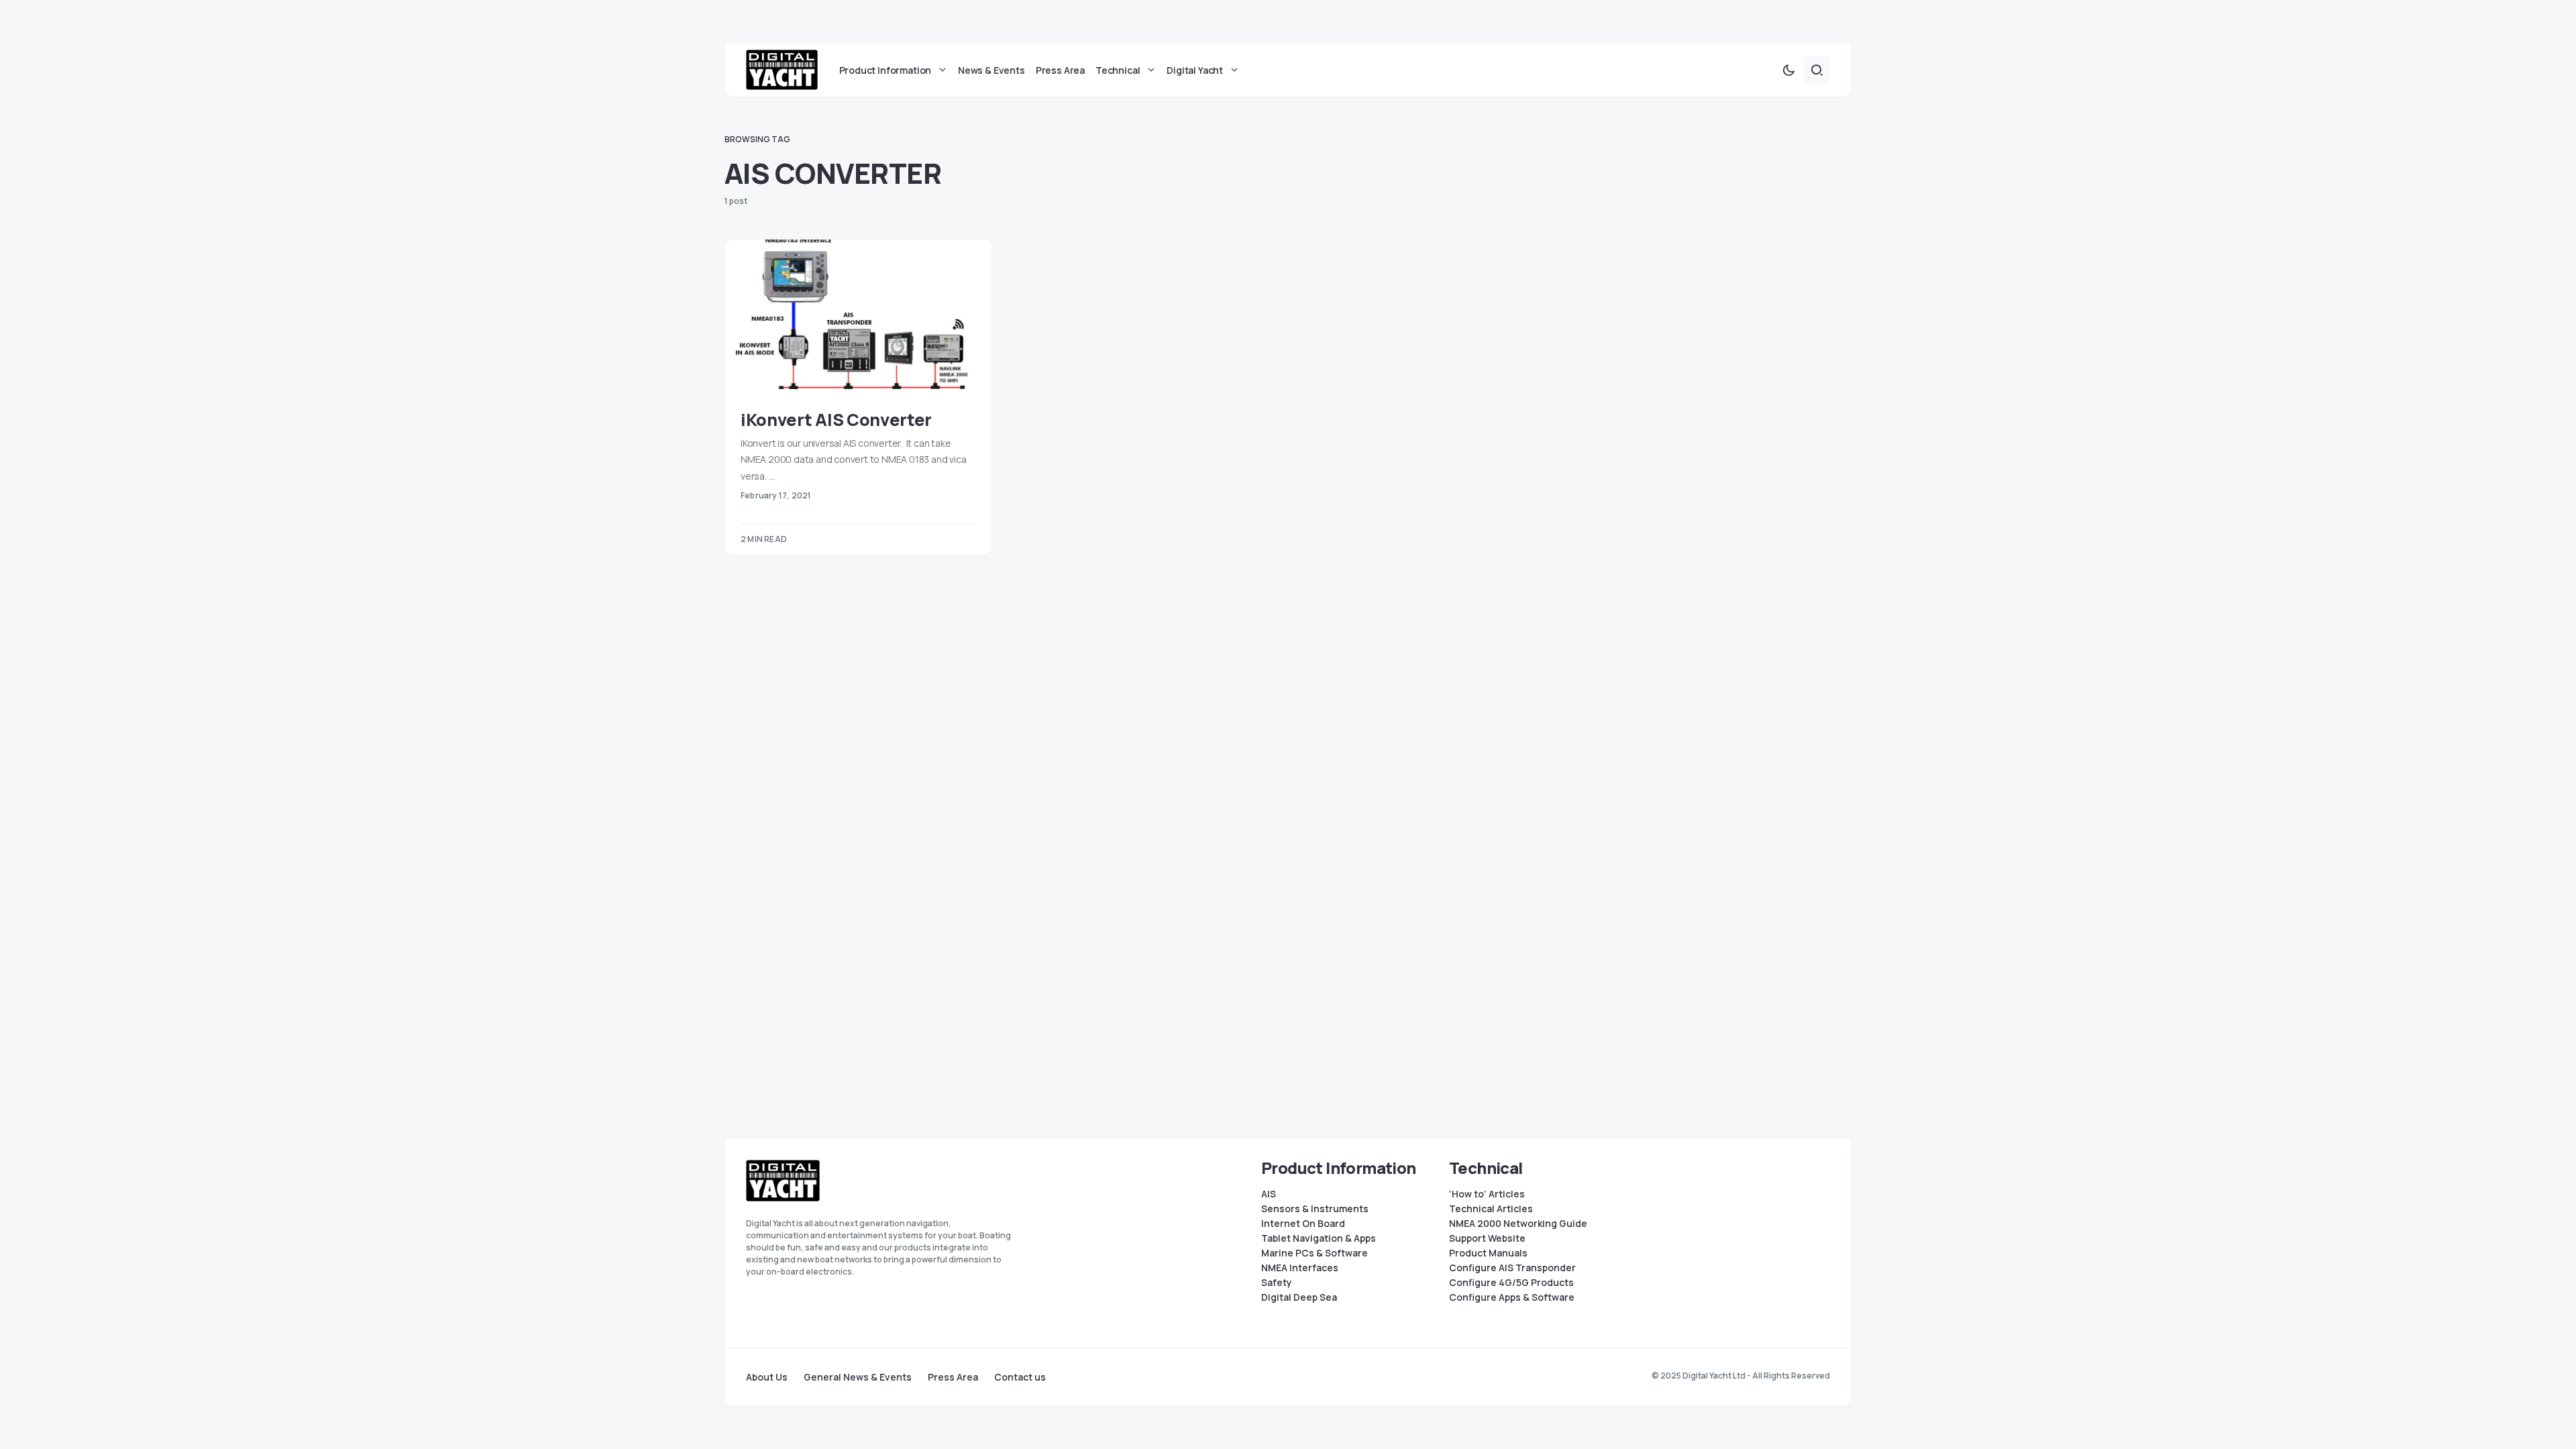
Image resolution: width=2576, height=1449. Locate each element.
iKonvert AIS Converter (836, 420)
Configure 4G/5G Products (1511, 1283)
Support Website (1487, 1238)
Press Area (953, 1377)
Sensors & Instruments (1315, 1209)
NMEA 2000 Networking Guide (1518, 1224)
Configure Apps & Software (1512, 1297)
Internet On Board (1303, 1224)
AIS (1269, 1194)
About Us (767, 1377)
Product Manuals (1488, 1253)
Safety (1277, 1283)
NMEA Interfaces (1300, 1268)
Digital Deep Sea (1299, 1297)
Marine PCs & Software (1314, 1253)
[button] (1788, 70)
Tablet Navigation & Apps (1319, 1238)
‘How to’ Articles (1487, 1194)
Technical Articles (1491, 1209)
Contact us (1020, 1377)
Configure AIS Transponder (1512, 1268)
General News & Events (858, 1377)
